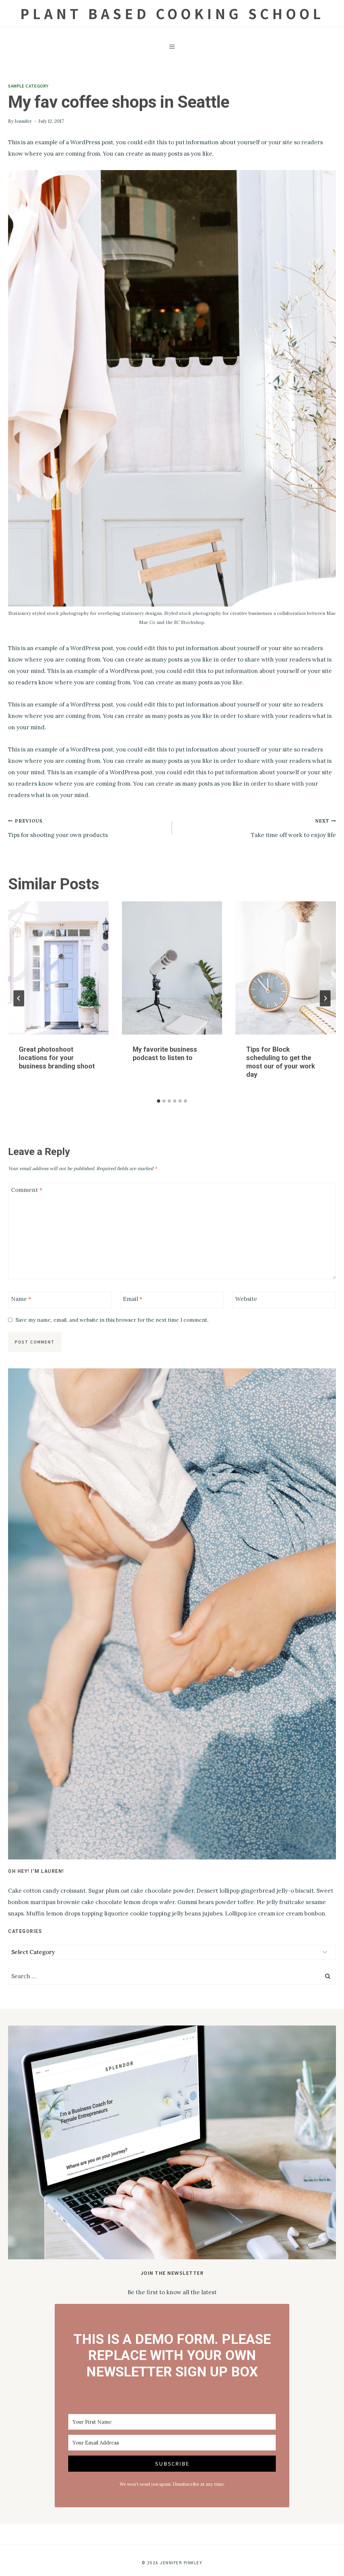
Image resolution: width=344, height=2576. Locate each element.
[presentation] (58, 968)
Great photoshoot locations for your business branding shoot (57, 1058)
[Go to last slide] (19, 998)
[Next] (325, 998)
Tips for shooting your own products (58, 828)
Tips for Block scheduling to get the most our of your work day (281, 1062)
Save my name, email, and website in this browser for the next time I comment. (112, 1320)
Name (21, 1299)
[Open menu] (172, 46)
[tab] (159, 1101)
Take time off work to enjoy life (293, 828)
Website (246, 1299)
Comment (27, 1190)
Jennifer (23, 121)
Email (133, 1299)
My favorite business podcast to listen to (165, 1054)
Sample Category (28, 86)
